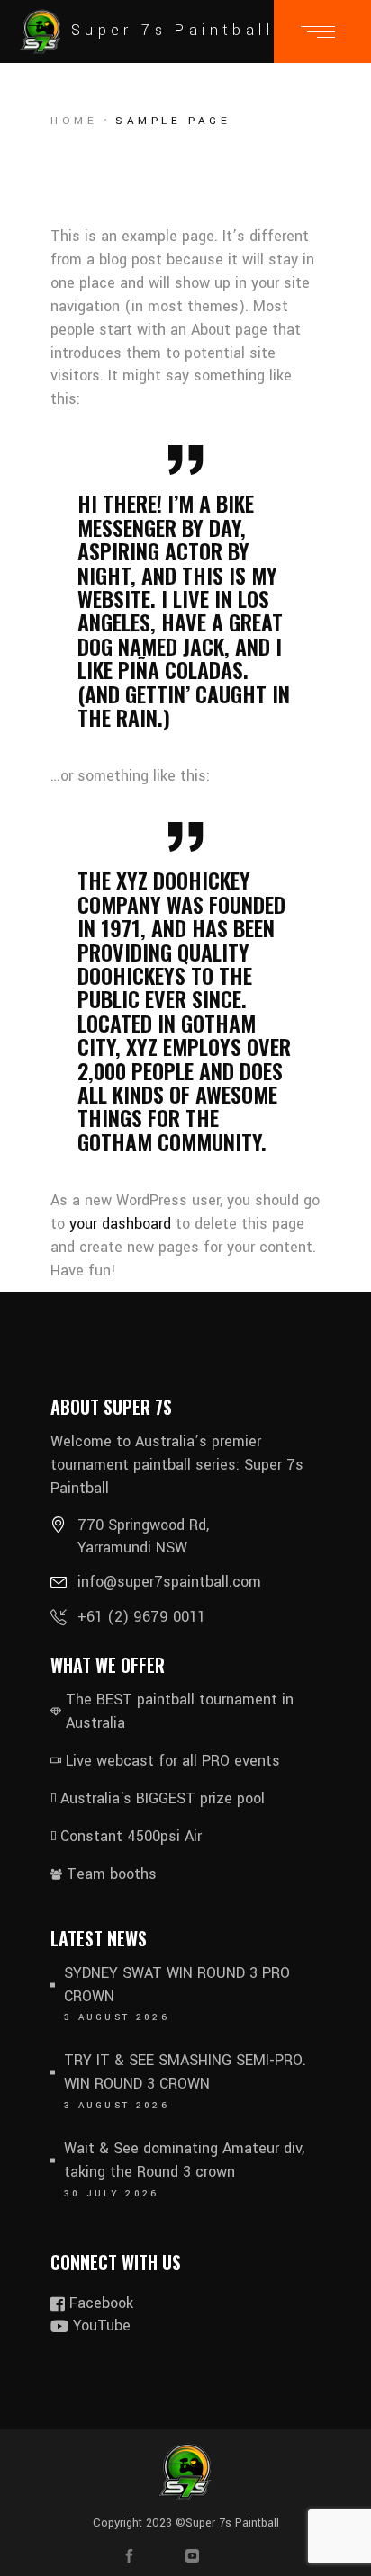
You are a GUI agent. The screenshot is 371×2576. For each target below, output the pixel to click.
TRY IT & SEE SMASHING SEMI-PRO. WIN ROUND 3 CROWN (185, 2072)
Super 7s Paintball (232, 2523)
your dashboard (120, 1224)
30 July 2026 (112, 2194)
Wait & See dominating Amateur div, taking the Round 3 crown (184, 2160)
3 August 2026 (117, 2017)
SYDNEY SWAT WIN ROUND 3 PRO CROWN (177, 1985)
